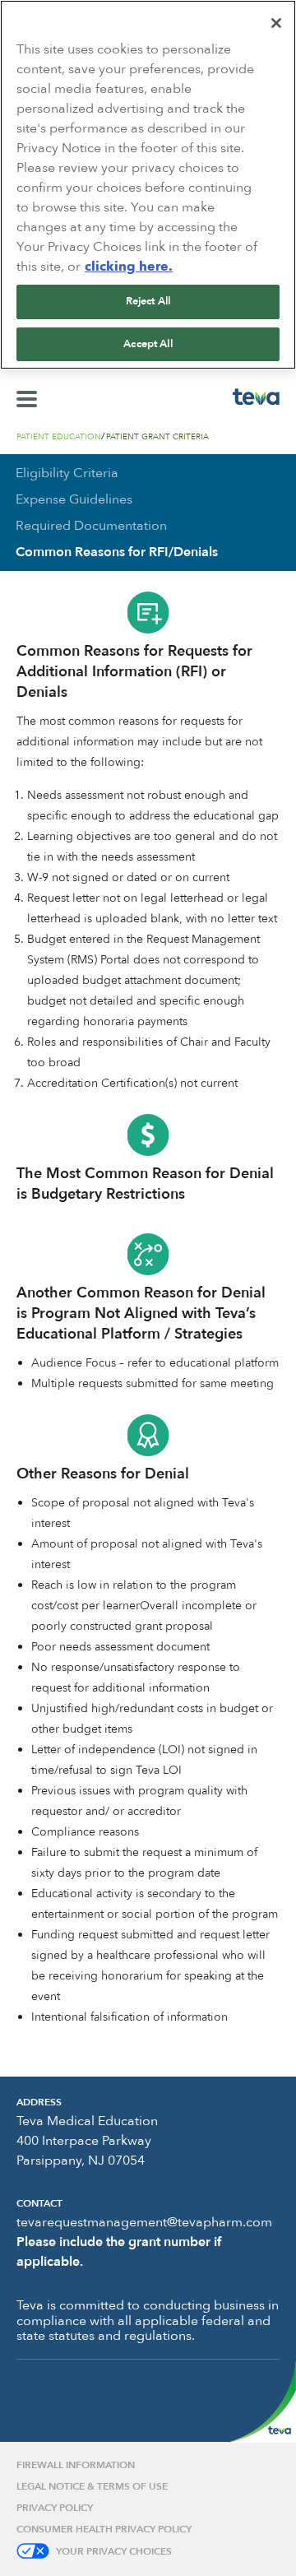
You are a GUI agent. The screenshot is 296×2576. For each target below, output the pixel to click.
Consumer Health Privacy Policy (104, 2529)
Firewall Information (76, 2465)
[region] (148, 185)
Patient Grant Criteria (157, 437)
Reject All (148, 301)
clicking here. (129, 267)
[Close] (276, 23)
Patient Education (59, 437)
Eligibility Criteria (67, 473)
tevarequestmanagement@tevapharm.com (144, 2222)
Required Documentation (91, 526)
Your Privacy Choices (114, 2551)
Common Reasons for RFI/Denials (117, 552)
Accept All (148, 344)
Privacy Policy (55, 2508)
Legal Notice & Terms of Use (92, 2486)
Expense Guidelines (74, 499)
